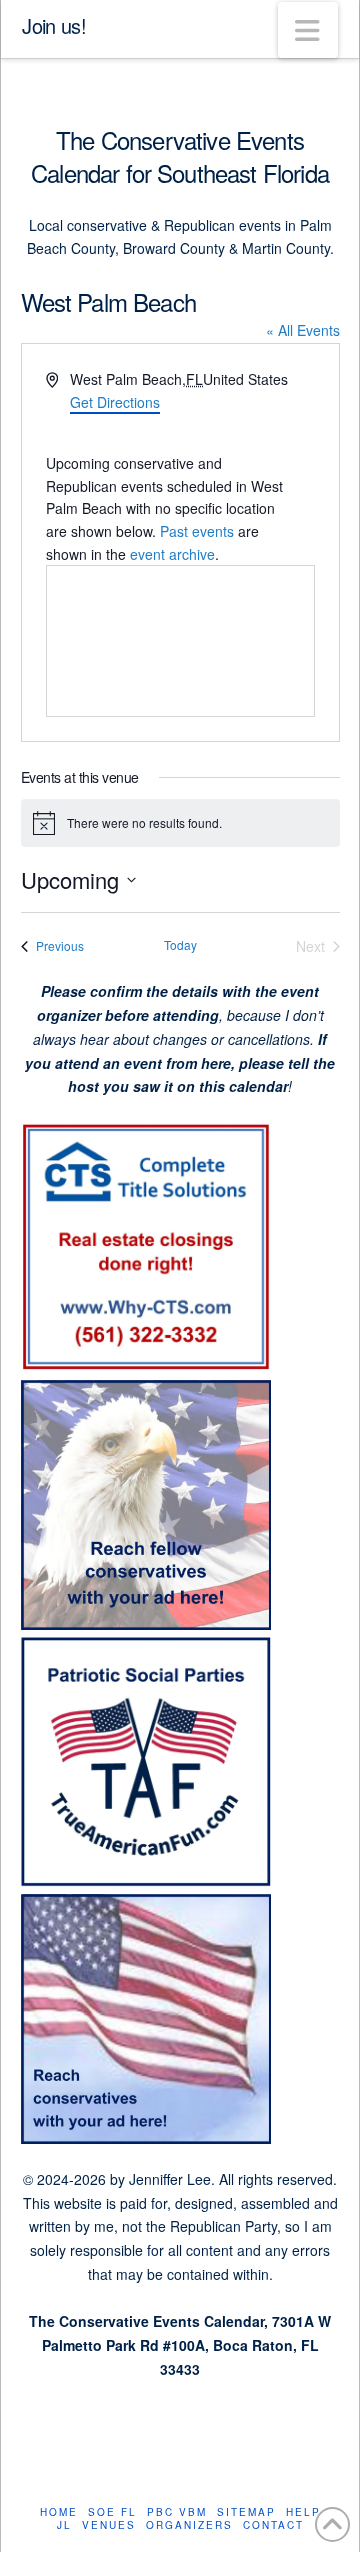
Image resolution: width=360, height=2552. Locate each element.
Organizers (189, 2525)
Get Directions (115, 402)
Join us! (53, 26)
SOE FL (112, 2512)
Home (59, 2512)
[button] (308, 30)
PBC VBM (177, 2512)
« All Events (303, 330)
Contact (273, 2525)
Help (303, 2512)
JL (64, 2525)
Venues (109, 2525)
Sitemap (246, 2512)
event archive (172, 554)
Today (180, 945)
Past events (197, 531)
